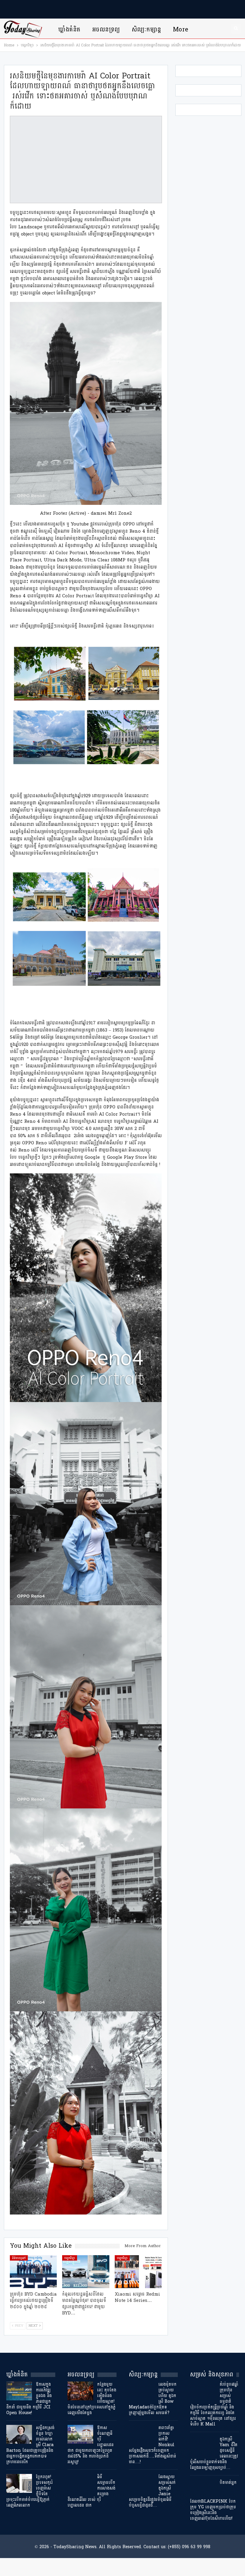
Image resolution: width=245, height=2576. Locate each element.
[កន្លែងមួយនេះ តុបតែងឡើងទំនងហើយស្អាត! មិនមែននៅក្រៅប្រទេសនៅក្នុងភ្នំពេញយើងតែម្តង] (80, 2391)
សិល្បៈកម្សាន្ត (147, 29)
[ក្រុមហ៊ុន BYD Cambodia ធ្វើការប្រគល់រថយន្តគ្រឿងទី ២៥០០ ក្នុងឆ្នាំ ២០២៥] (33, 2272)
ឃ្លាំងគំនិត (69, 29)
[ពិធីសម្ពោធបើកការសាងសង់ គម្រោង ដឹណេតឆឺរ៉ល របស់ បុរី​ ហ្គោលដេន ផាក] (80, 2484)
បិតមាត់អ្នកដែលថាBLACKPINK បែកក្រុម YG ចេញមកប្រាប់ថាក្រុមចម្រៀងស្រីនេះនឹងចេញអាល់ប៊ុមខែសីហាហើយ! (213, 2501)
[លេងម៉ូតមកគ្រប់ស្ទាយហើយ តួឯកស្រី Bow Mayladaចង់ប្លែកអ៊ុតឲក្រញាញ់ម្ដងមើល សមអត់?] (142, 2391)
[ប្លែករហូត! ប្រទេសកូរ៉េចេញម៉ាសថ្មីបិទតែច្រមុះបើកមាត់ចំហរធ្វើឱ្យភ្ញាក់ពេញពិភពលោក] (19, 2484)
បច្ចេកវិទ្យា (70, 2258)
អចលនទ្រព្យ (106, 29)
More (181, 29)
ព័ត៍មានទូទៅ (19, 2258)
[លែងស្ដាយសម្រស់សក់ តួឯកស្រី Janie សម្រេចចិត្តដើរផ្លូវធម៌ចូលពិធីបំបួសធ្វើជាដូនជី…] (142, 2484)
